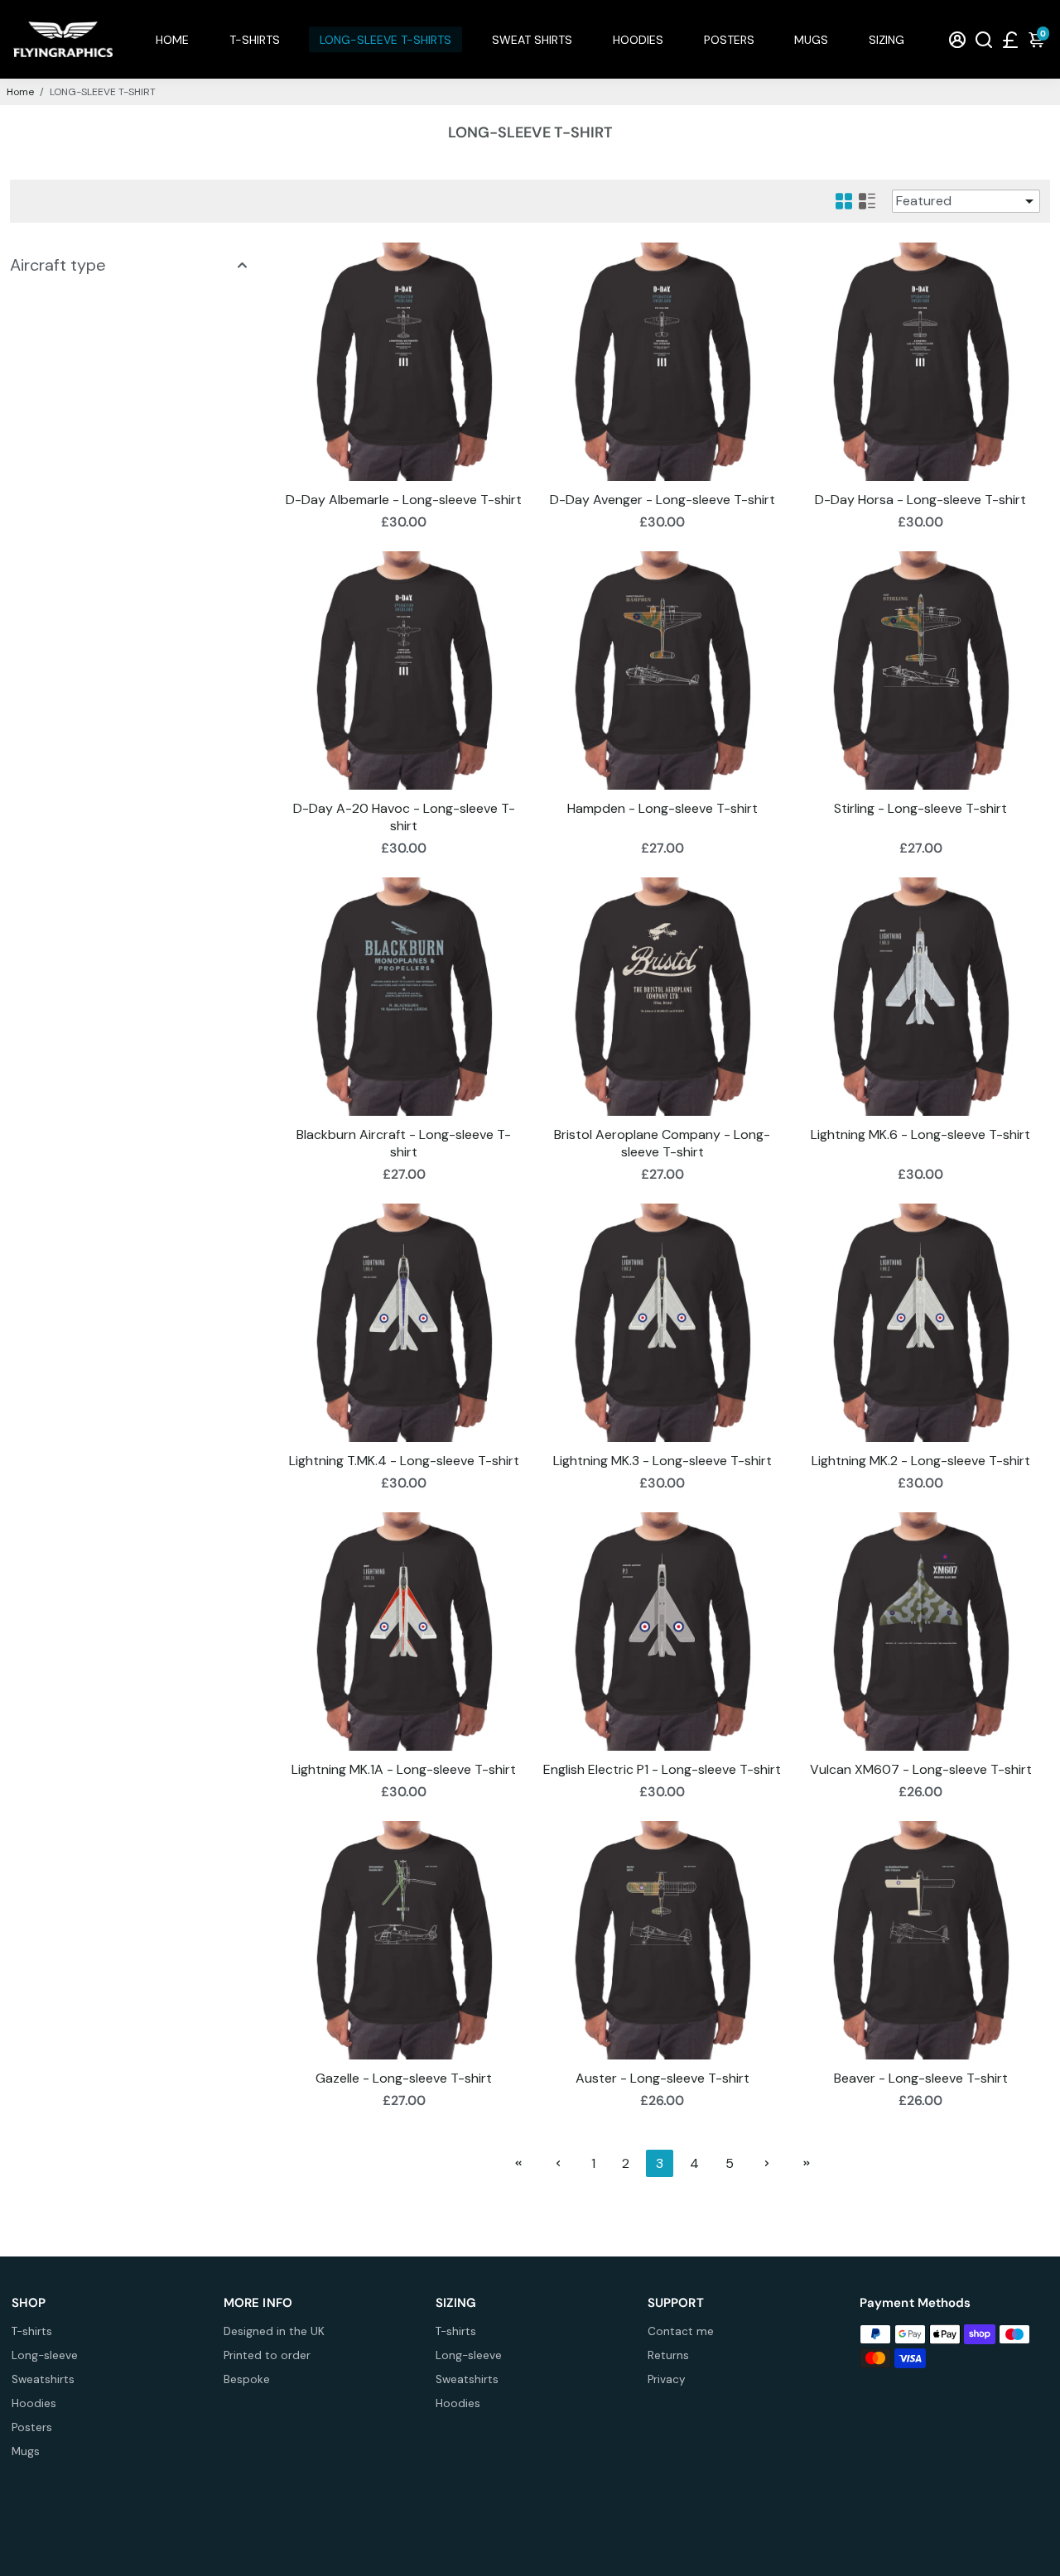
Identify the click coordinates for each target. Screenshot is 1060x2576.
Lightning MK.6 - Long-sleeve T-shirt (920, 1134)
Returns (668, 2355)
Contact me (681, 2331)
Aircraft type (58, 265)
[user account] (957, 39)
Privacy (667, 2379)
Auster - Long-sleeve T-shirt (662, 2078)
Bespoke (247, 2379)
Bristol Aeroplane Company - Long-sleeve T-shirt (662, 1143)
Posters (32, 2427)
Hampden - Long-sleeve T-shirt (662, 808)
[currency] (1010, 39)
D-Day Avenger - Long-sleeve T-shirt (662, 500)
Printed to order (267, 2355)
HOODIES (638, 40)
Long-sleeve (45, 2355)
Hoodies (34, 2403)
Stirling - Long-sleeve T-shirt (920, 808)
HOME (172, 40)
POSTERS (729, 40)
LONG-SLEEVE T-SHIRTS (385, 40)
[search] (984, 39)
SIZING (887, 40)
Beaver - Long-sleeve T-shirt (921, 2078)
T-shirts (32, 2331)
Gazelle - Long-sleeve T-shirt (404, 2078)
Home (20, 92)
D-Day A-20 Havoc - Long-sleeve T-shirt (404, 817)
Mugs (26, 2451)
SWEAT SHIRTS (532, 40)
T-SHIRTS (255, 40)
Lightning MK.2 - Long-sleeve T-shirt (921, 1461)
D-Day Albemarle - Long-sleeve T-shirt (404, 500)
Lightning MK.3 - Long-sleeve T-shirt (662, 1461)
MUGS (811, 40)
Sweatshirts (43, 2379)
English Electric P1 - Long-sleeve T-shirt (662, 1769)
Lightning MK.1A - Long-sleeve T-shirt (404, 1769)
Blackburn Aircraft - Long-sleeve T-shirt (404, 1143)
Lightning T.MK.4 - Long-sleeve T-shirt (404, 1461)
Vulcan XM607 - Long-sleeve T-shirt (921, 1769)
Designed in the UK (274, 2331)
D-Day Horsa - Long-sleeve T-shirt (920, 500)
